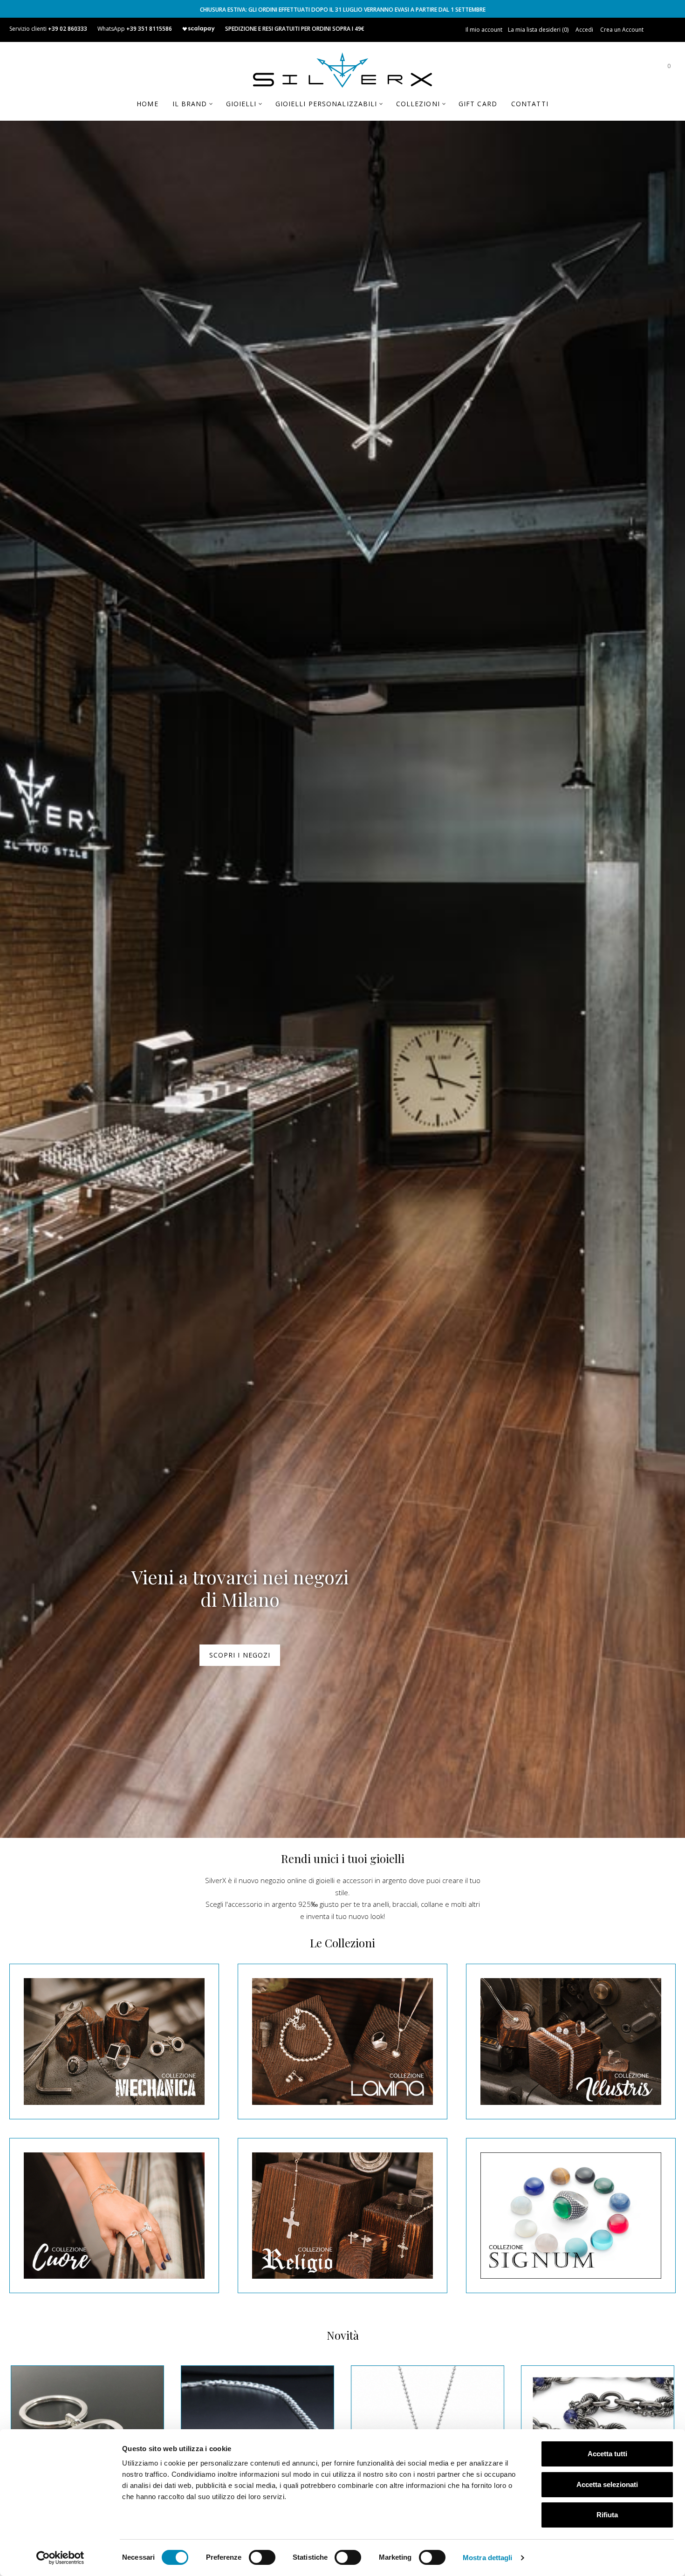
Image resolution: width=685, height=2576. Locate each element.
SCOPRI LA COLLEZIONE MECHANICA (240, 1655)
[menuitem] (147, 104)
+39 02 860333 (68, 29)
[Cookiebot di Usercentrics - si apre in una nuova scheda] (60, 2558)
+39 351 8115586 (149, 29)
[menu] (342, 107)
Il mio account (484, 30)
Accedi (584, 30)
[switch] (262, 2557)
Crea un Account (622, 30)
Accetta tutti (607, 2454)
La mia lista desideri (538, 30)
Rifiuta (607, 2515)
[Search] (641, 70)
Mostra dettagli (488, 2558)
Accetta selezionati (607, 2484)
